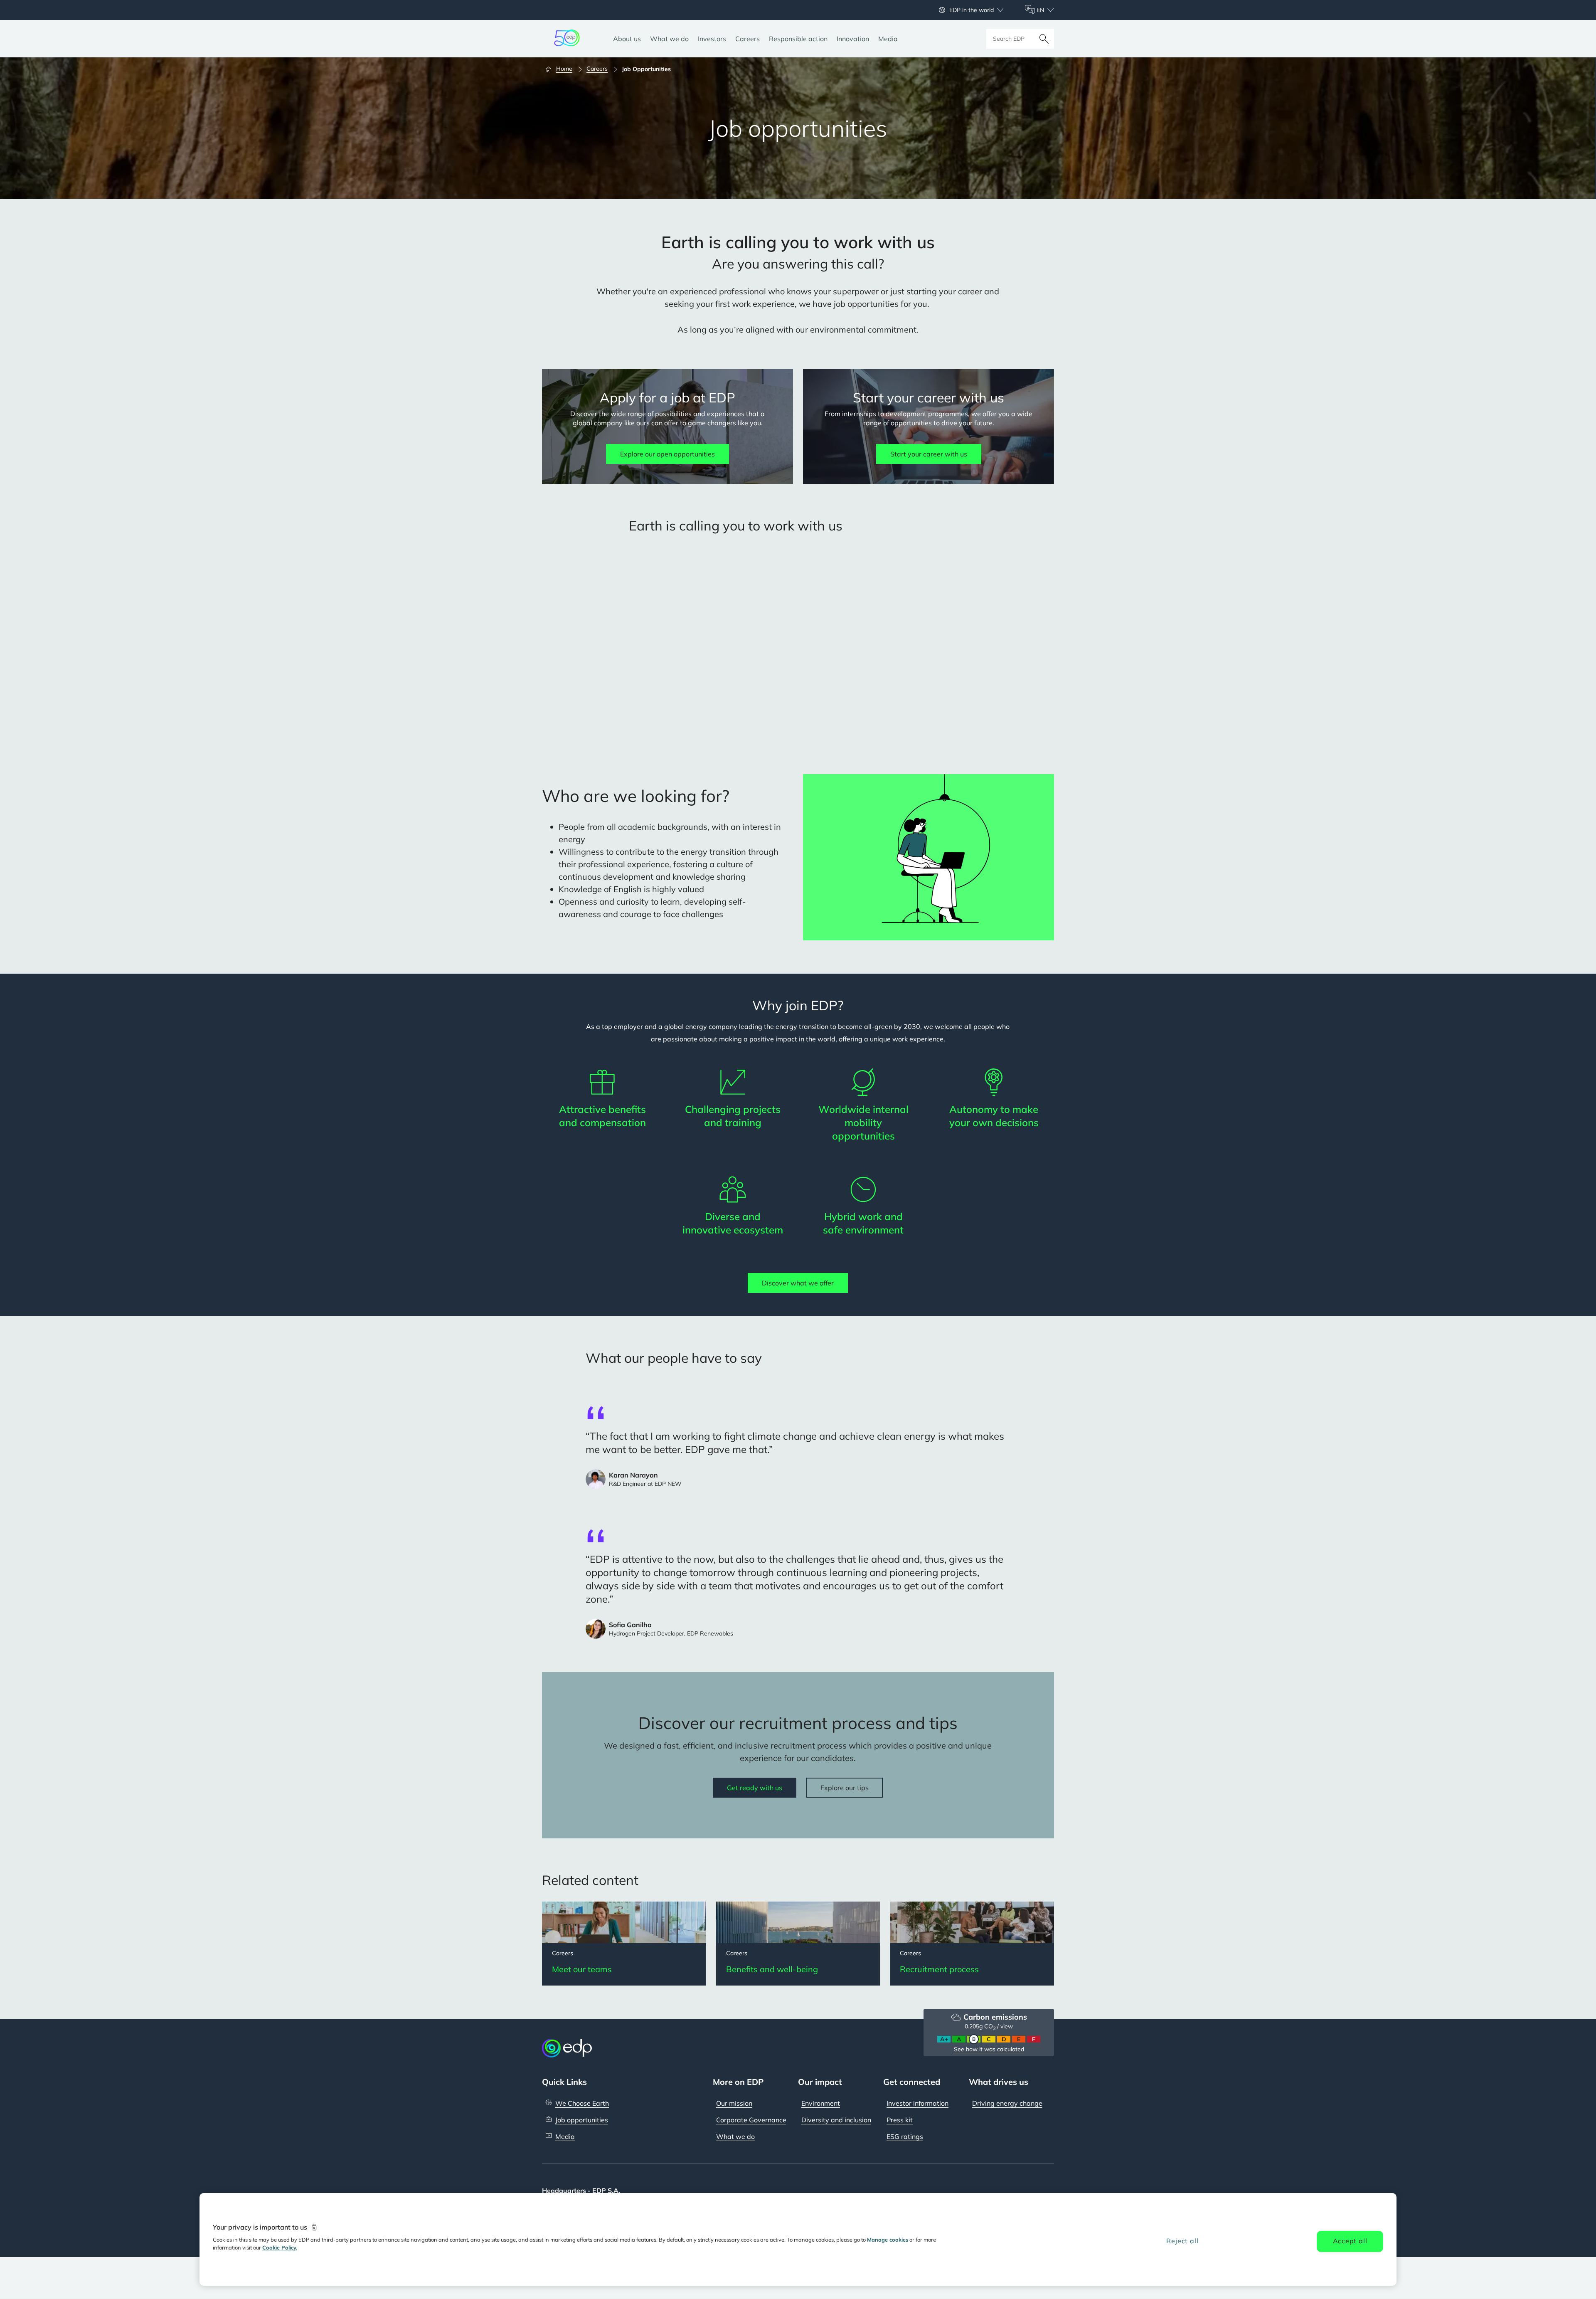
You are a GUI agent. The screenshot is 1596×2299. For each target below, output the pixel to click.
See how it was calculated (989, 2049)
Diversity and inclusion (836, 2120)
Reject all (1182, 2241)
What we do (735, 2136)
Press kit (900, 2120)
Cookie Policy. (280, 2247)
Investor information (917, 2103)
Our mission (734, 2103)
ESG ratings (905, 2136)
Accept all (1350, 2241)
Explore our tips (845, 1788)
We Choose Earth (582, 2103)
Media (565, 2136)
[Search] (1044, 39)
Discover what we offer (798, 1283)
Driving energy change (1007, 2103)
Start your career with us (929, 454)
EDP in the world (972, 10)
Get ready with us (755, 1788)
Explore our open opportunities (667, 454)
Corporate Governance (751, 2120)
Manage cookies (888, 2240)
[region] (798, 2239)
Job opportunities (582, 2120)
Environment (821, 2103)
